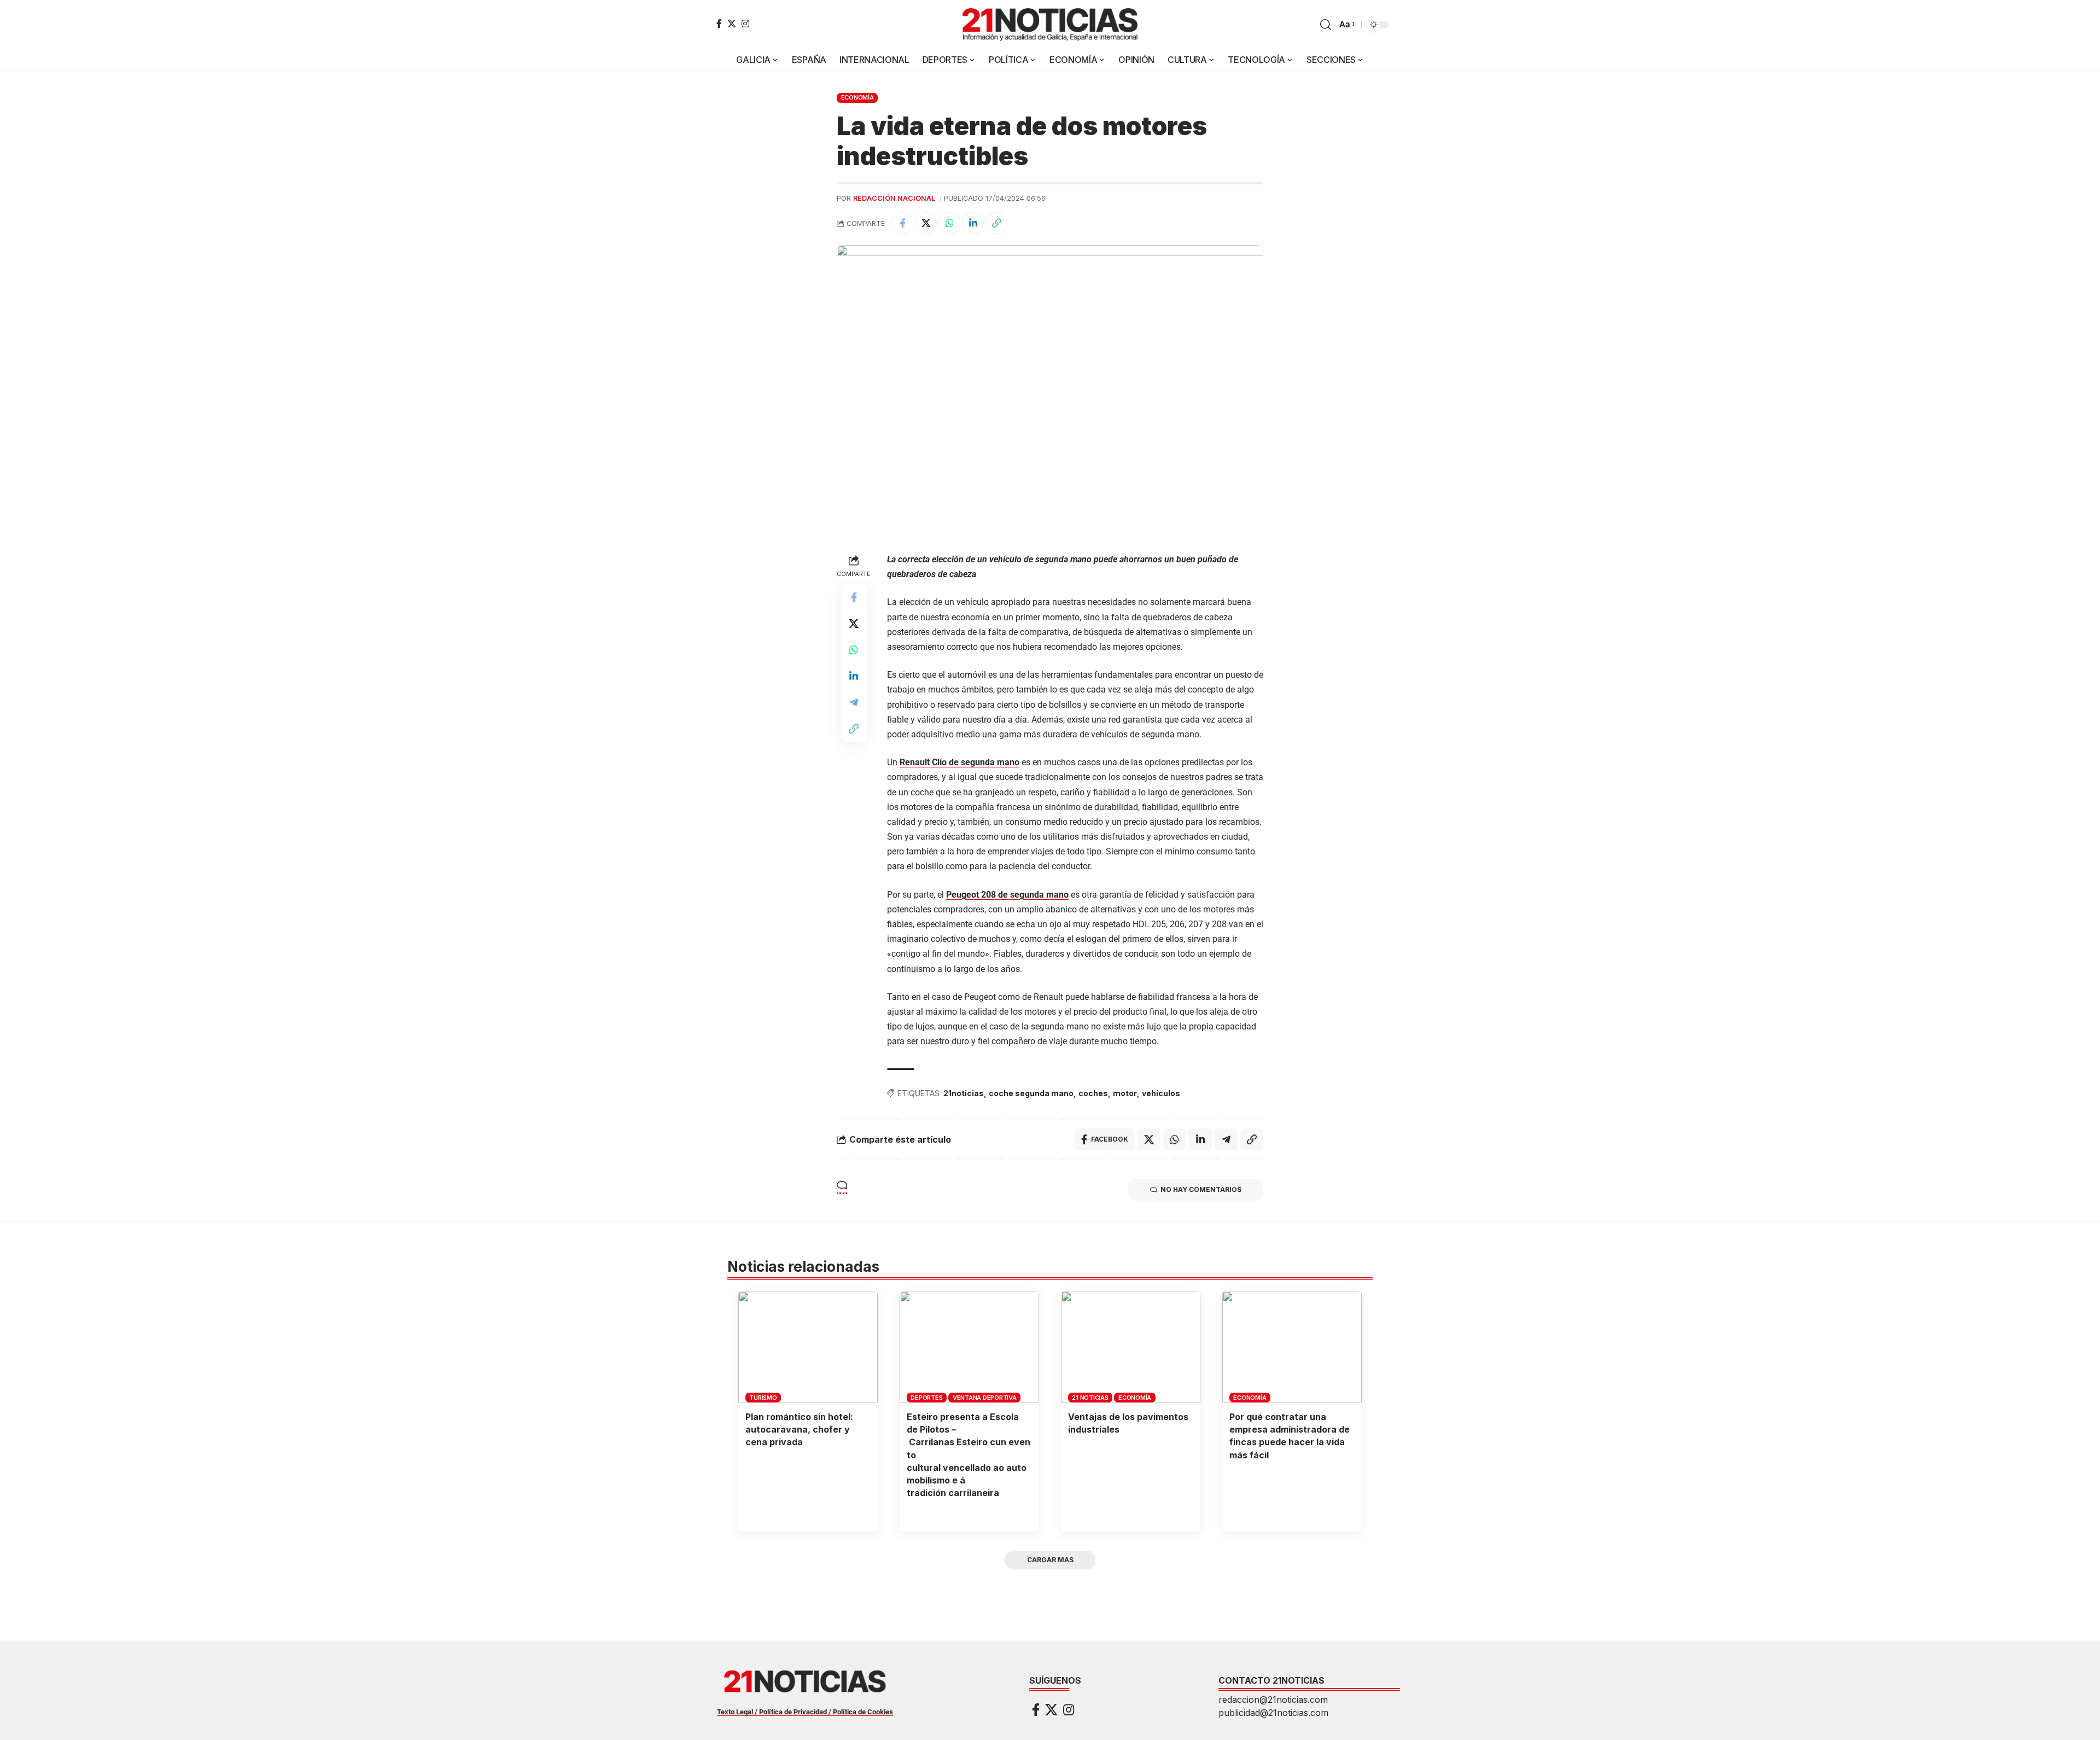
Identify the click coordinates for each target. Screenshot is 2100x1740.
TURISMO (763, 1398)
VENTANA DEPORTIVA (985, 1398)
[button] (1326, 25)
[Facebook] (719, 24)
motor (1125, 1093)
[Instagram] (745, 24)
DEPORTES (926, 1398)
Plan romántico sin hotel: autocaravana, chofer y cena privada (799, 1429)
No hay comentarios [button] (1201, 1189)
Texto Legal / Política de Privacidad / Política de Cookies (805, 1712)
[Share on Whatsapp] (949, 223)
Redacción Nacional (894, 198)
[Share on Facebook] (902, 223)
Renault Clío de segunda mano (959, 762)
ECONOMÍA (857, 97)
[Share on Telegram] (854, 702)
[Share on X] (926, 223)
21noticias (964, 1093)
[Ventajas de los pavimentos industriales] (1131, 1347)
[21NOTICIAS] (1050, 25)
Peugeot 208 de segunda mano (1007, 895)
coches (1093, 1093)
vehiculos (1161, 1093)
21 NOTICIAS (1090, 1398)
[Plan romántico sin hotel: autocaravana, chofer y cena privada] (808, 1347)
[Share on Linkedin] (973, 223)
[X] (732, 24)
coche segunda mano (1031, 1093)
